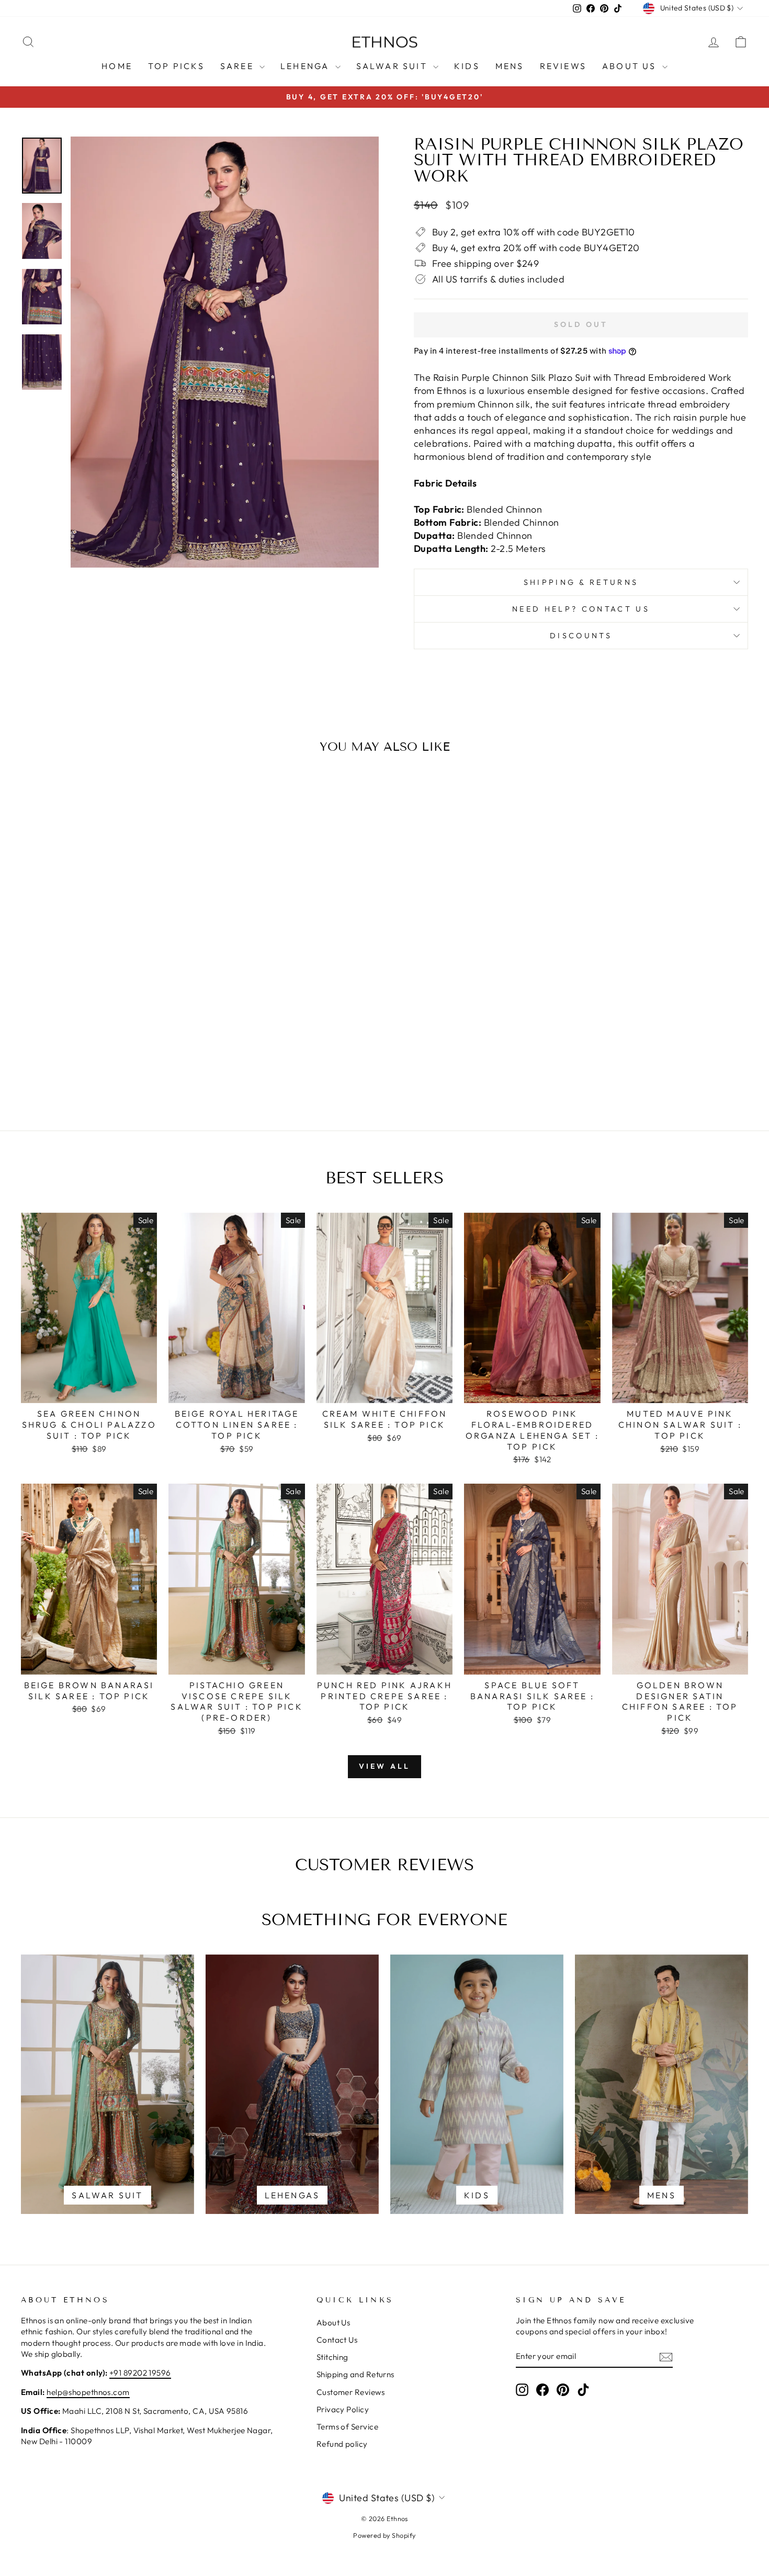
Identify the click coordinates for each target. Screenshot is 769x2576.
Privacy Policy (343, 2409)
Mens (510, 66)
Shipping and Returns (355, 2374)
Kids (467, 66)
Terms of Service (347, 2427)
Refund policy (342, 2444)
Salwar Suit (393, 66)
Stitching (332, 2357)
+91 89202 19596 (140, 2373)
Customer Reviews (350, 2392)
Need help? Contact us (581, 609)
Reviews (563, 66)
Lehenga (307, 66)
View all (385, 1766)
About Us (631, 66)
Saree (239, 66)
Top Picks (176, 66)
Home (117, 66)
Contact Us (337, 2340)
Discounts (581, 636)
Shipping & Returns (581, 582)
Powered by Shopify (384, 2535)
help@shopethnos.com (88, 2392)
